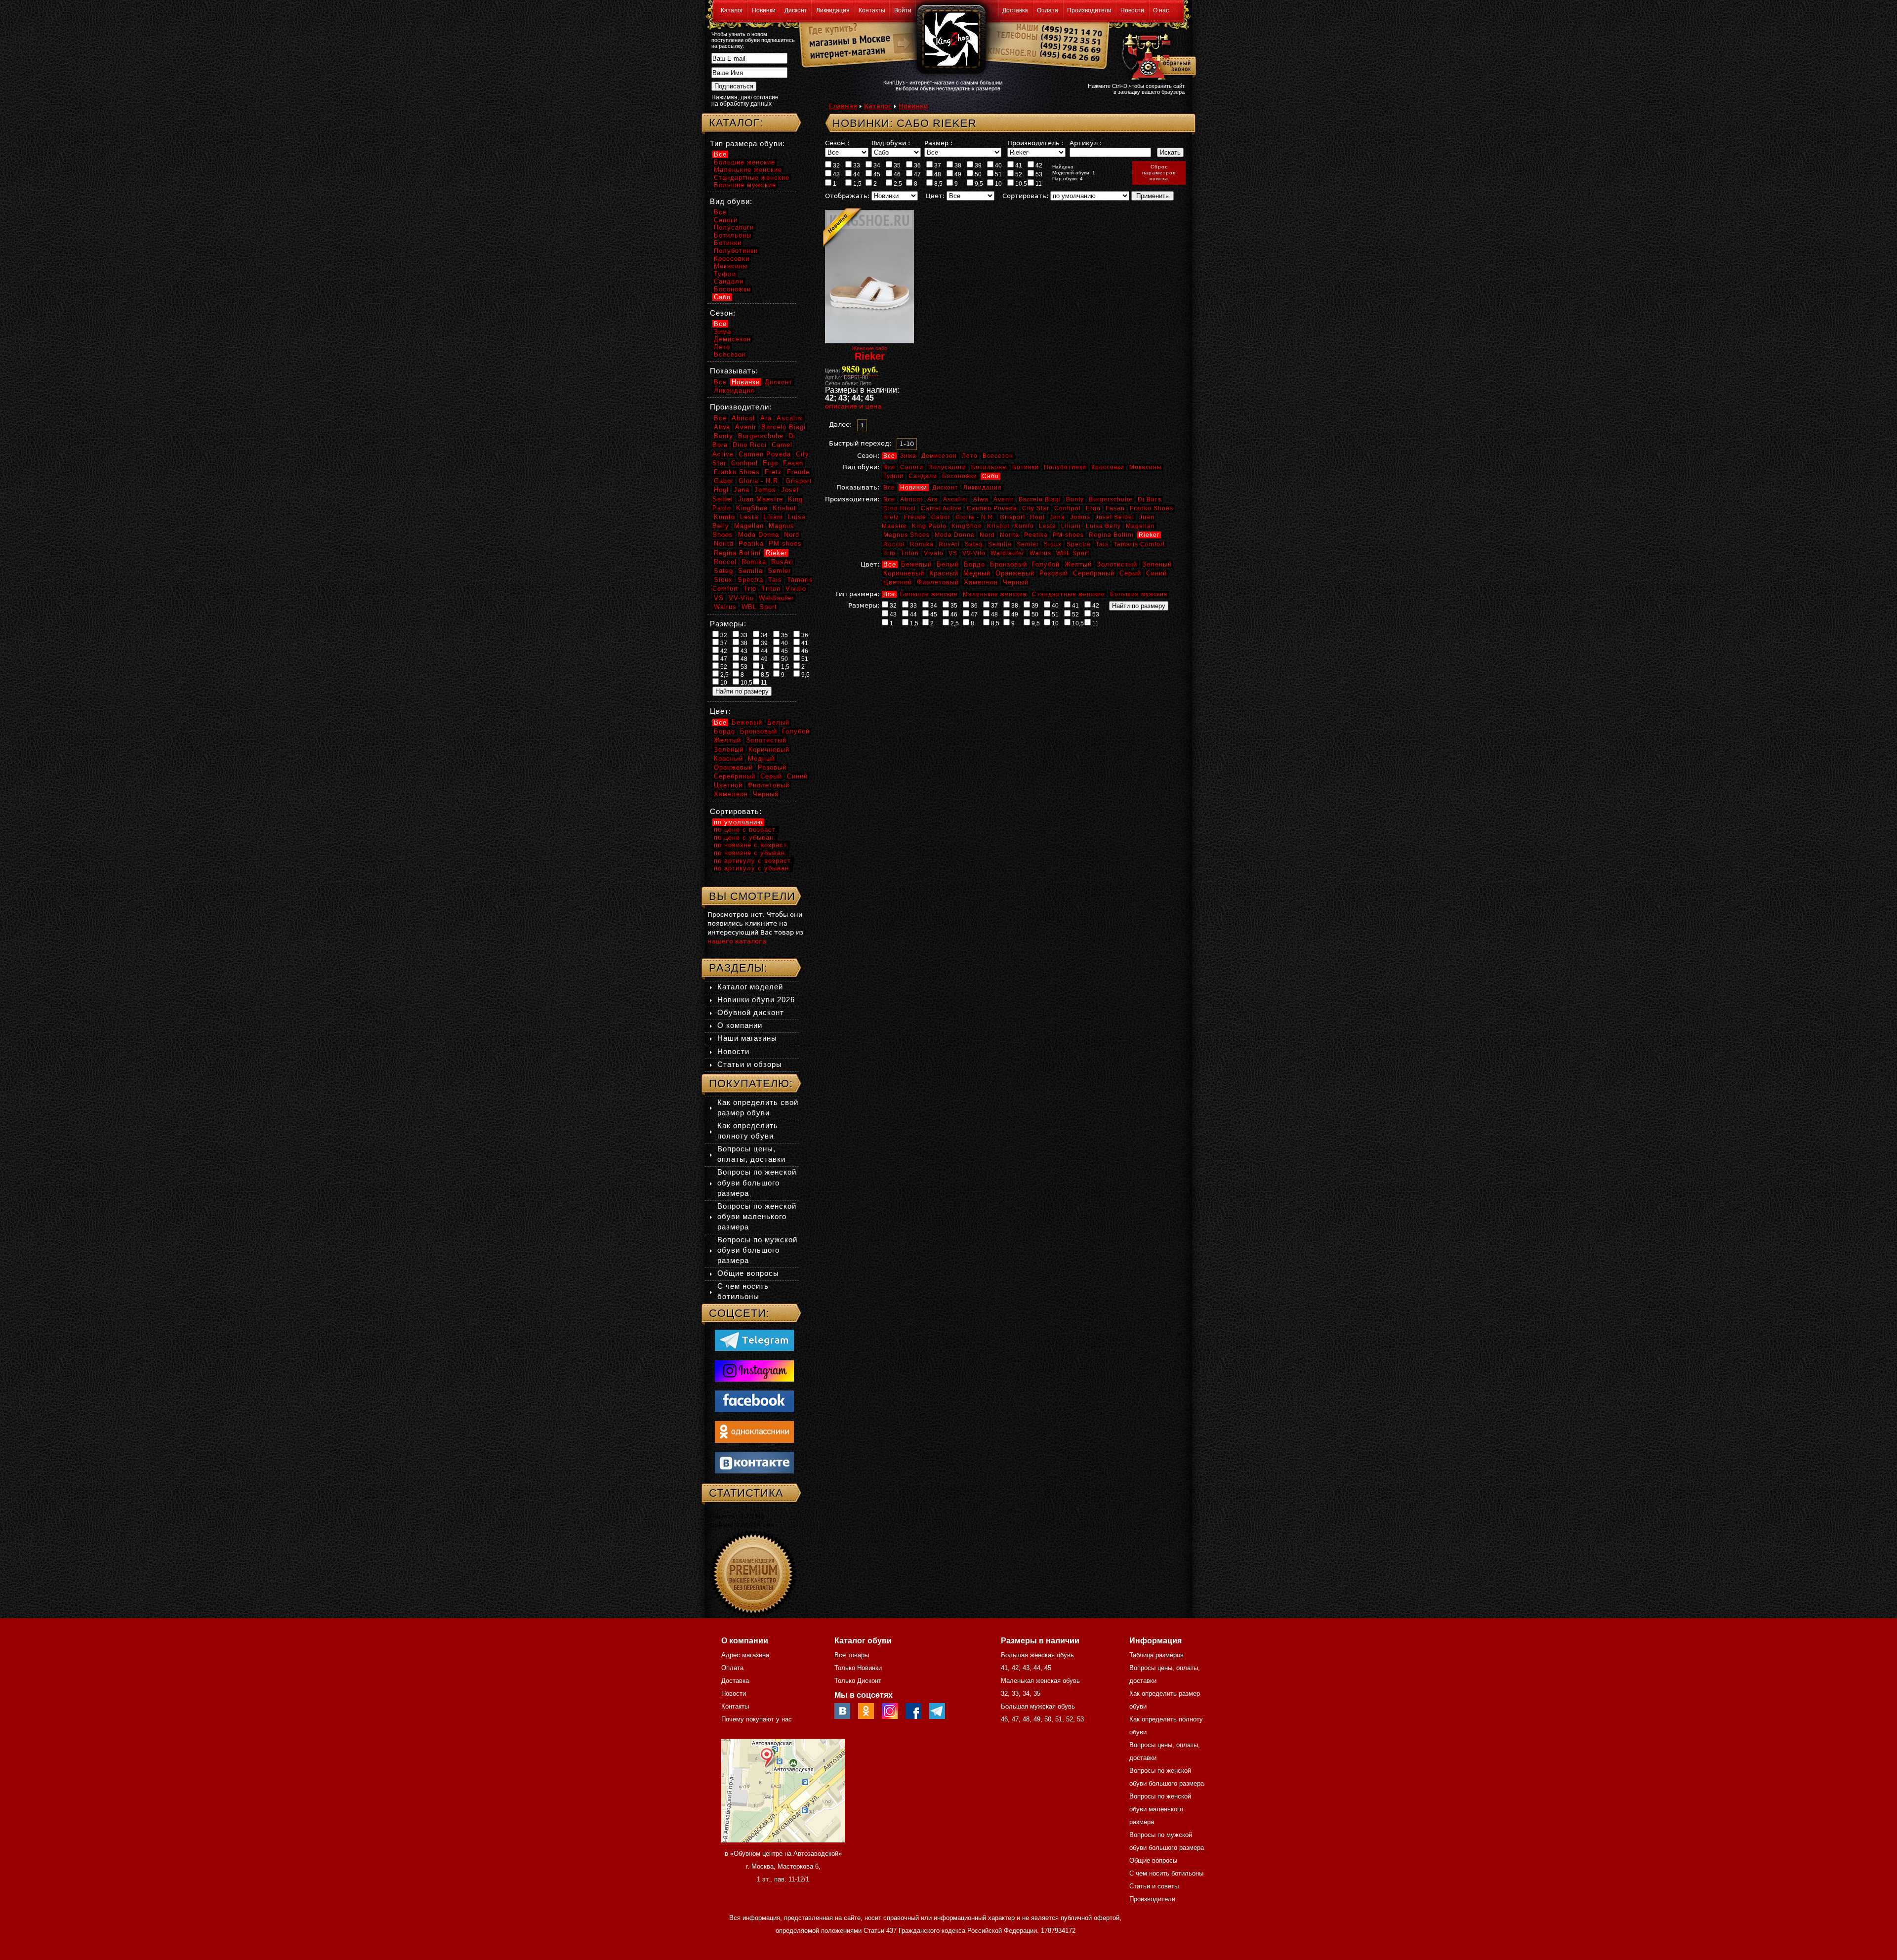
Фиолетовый (938, 582)
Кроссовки (1108, 467)
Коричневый (904, 573)
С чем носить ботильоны (1166, 1873)
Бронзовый (1009, 564)
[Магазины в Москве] (845, 39)
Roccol (894, 544)
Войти (903, 10)
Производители (1089, 10)
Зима (908, 456)
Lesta (1048, 526)
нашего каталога (737, 941)
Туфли (893, 476)
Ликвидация (833, 10)
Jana (1057, 517)
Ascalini (956, 499)
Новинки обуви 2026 (756, 1000)
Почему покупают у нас (757, 1719)
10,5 (1020, 184)
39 (977, 165)
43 (836, 174)
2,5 (897, 184)
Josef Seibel (1115, 517)
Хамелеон (981, 582)
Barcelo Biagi (1040, 499)
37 (937, 165)
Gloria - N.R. (975, 517)
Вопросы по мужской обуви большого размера (757, 1250)
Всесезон (998, 456)
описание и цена (853, 406)
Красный (944, 573)
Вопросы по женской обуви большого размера (757, 1182)
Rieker (1149, 535)
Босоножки (960, 476)
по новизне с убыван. (751, 853)
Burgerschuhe (1111, 499)
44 (856, 174)
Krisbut (998, 526)
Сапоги (912, 467)
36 (917, 165)
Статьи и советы (1154, 1886)
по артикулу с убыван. (753, 868)
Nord (987, 535)
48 (937, 174)
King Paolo (929, 526)
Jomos (1080, 517)
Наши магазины (747, 1038)
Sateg (974, 544)
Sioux (1053, 544)
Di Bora (1150, 499)
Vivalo (934, 553)
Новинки (764, 10)
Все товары (852, 1655)
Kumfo (1024, 526)
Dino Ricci (900, 508)
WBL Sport (1073, 553)
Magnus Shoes (907, 535)
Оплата (1048, 10)
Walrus (1040, 553)
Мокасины (1146, 467)
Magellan (1140, 526)
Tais (1102, 544)
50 (977, 174)
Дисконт (796, 10)
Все (889, 456)
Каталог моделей (750, 987)
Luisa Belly (1103, 526)
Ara (933, 499)
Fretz (891, 517)
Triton (910, 553)
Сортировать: (1025, 196)
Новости (1132, 10)
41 (1018, 165)
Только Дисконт (858, 1681)
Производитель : (1035, 143)
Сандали (923, 476)
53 (1038, 174)
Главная (843, 106)
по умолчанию (738, 822)
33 (856, 165)
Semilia (1000, 544)
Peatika (1036, 535)
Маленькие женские (995, 594)
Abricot (911, 499)
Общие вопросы (748, 1273)
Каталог (732, 10)
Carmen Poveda (992, 508)
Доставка (1015, 10)
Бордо (974, 564)
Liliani (1071, 526)
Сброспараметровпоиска (1159, 173)
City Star (1036, 508)
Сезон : (837, 143)
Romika (922, 544)
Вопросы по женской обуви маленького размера (757, 1216)
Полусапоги (947, 467)
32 (836, 165)
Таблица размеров (1156, 1655)
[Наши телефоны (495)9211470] (1071, 47)
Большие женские (929, 594)
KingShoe (967, 526)
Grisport (1012, 517)
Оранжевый (1015, 573)
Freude (915, 517)
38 (957, 165)
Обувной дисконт (751, 1012)
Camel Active (941, 508)
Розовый (1054, 573)
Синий (1156, 573)
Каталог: (736, 123)
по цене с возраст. (746, 830)
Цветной (898, 582)
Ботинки (1026, 467)
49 (957, 174)
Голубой (1046, 564)
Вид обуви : (891, 143)
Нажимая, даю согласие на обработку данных (745, 101)
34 (876, 165)
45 (876, 174)
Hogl (1037, 517)
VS (953, 553)
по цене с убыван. (745, 837)
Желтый (1078, 564)
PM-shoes (1068, 535)
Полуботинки (1065, 467)
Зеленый (1157, 564)
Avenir (1004, 499)
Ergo (1093, 508)
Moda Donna (955, 535)
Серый (1130, 573)
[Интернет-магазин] (845, 55)
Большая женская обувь (1037, 1655)
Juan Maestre (761, 499)
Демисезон (939, 456)
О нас (1161, 10)
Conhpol (1068, 508)
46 (896, 174)
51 (998, 174)
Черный (1016, 582)
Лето (970, 456)
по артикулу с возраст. (753, 861)
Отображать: (847, 196)
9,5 (978, 184)
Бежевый (916, 564)
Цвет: (935, 196)
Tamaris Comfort (1139, 544)
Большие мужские (1139, 594)
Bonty (1075, 499)
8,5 (938, 184)
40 (998, 165)
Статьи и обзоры (750, 1064)
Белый (948, 564)
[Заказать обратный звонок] (1157, 55)
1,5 (857, 184)
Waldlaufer (1008, 553)
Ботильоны (989, 467)
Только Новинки (858, 1668)
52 (1018, 174)
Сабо (990, 476)
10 (998, 184)
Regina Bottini (1111, 535)
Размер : (938, 143)
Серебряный (1094, 573)
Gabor (941, 517)
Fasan (1115, 508)
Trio (889, 553)
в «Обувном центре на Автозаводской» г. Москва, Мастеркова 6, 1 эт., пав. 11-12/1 (783, 1866)
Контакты (872, 10)
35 (896, 165)
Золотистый (1117, 564)
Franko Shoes (1152, 508)
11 (1038, 184)
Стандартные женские (1069, 594)
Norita (1010, 535)
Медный (977, 573)
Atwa (981, 499)
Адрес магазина (745, 1655)
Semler (1028, 544)
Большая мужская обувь (1038, 1706)
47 (917, 174)
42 (1038, 165)
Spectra (1079, 544)
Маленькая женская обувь (1040, 1681)
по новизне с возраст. (751, 845)
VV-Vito (974, 553)
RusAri (949, 544)
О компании (740, 1025)
